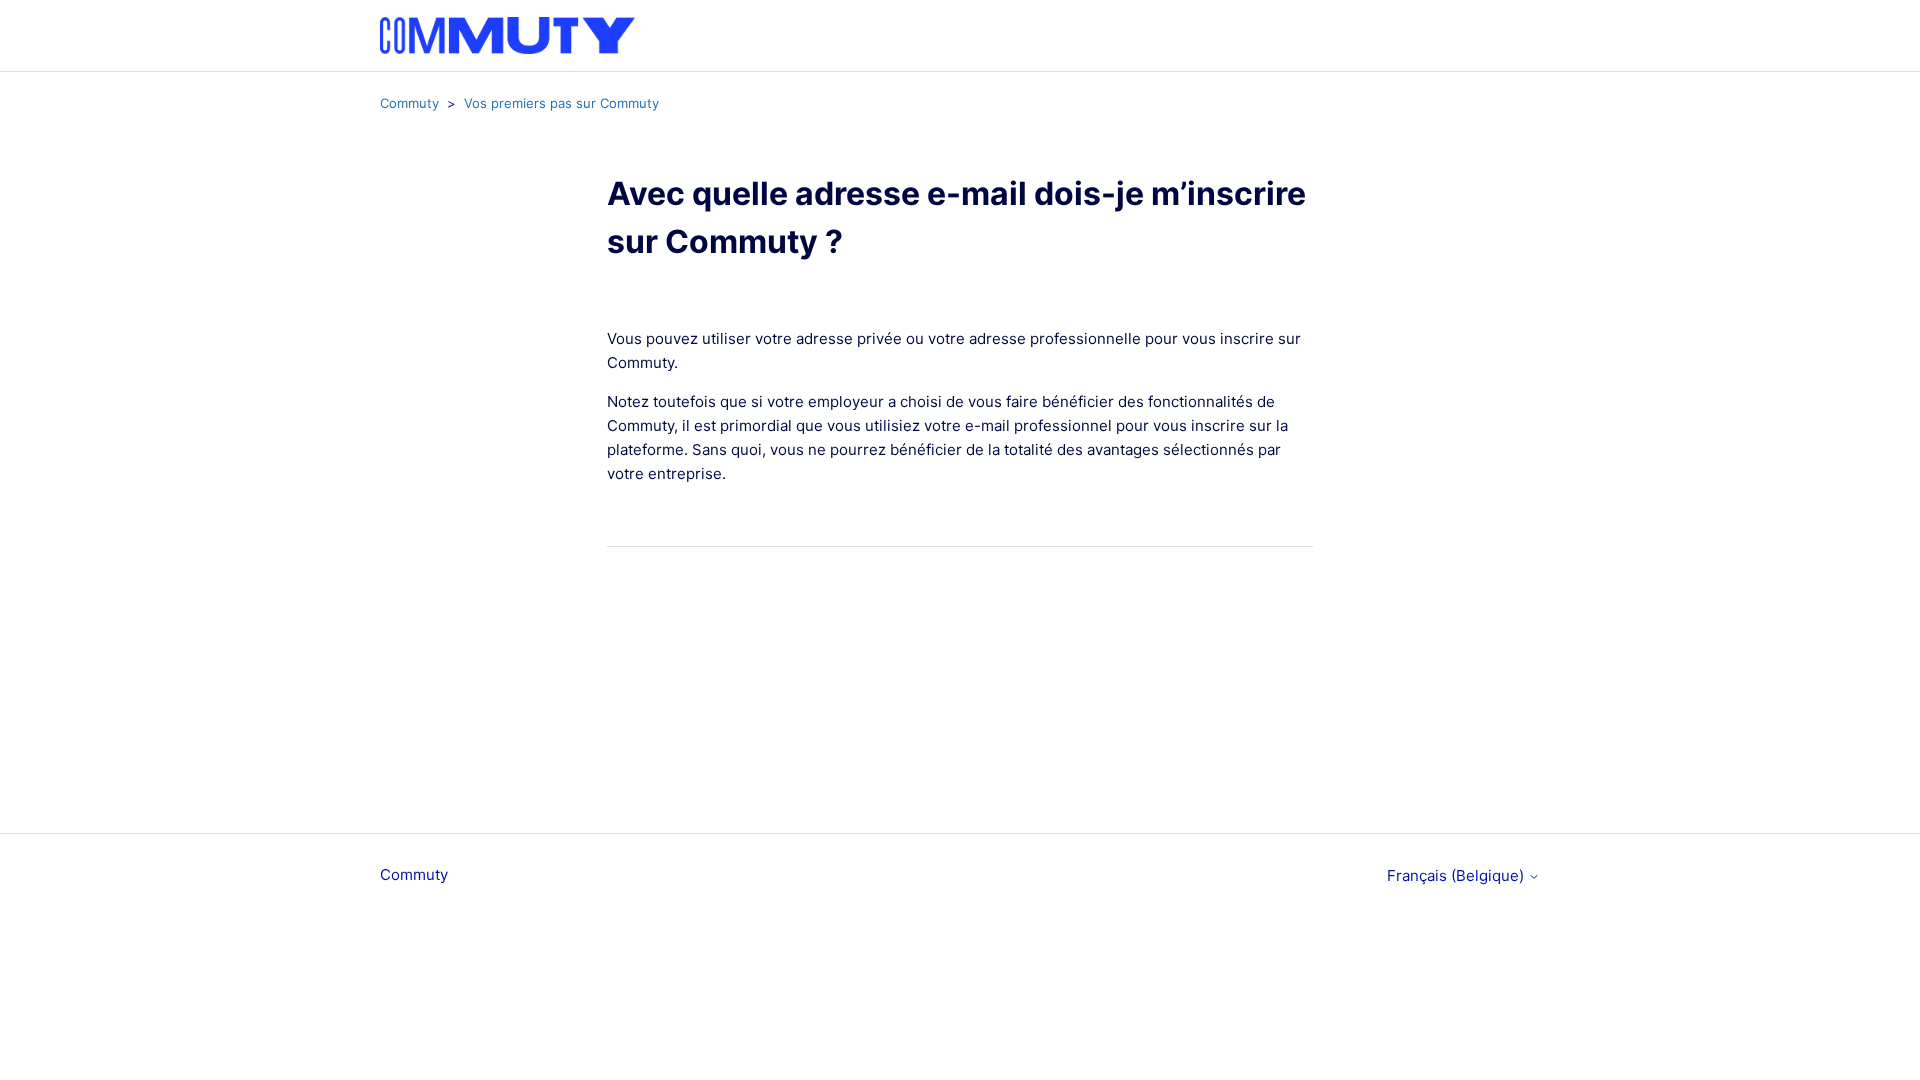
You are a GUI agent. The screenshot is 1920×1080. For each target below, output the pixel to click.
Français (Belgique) (1457, 875)
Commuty (409, 103)
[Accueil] (507, 35)
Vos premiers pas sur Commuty (561, 103)
